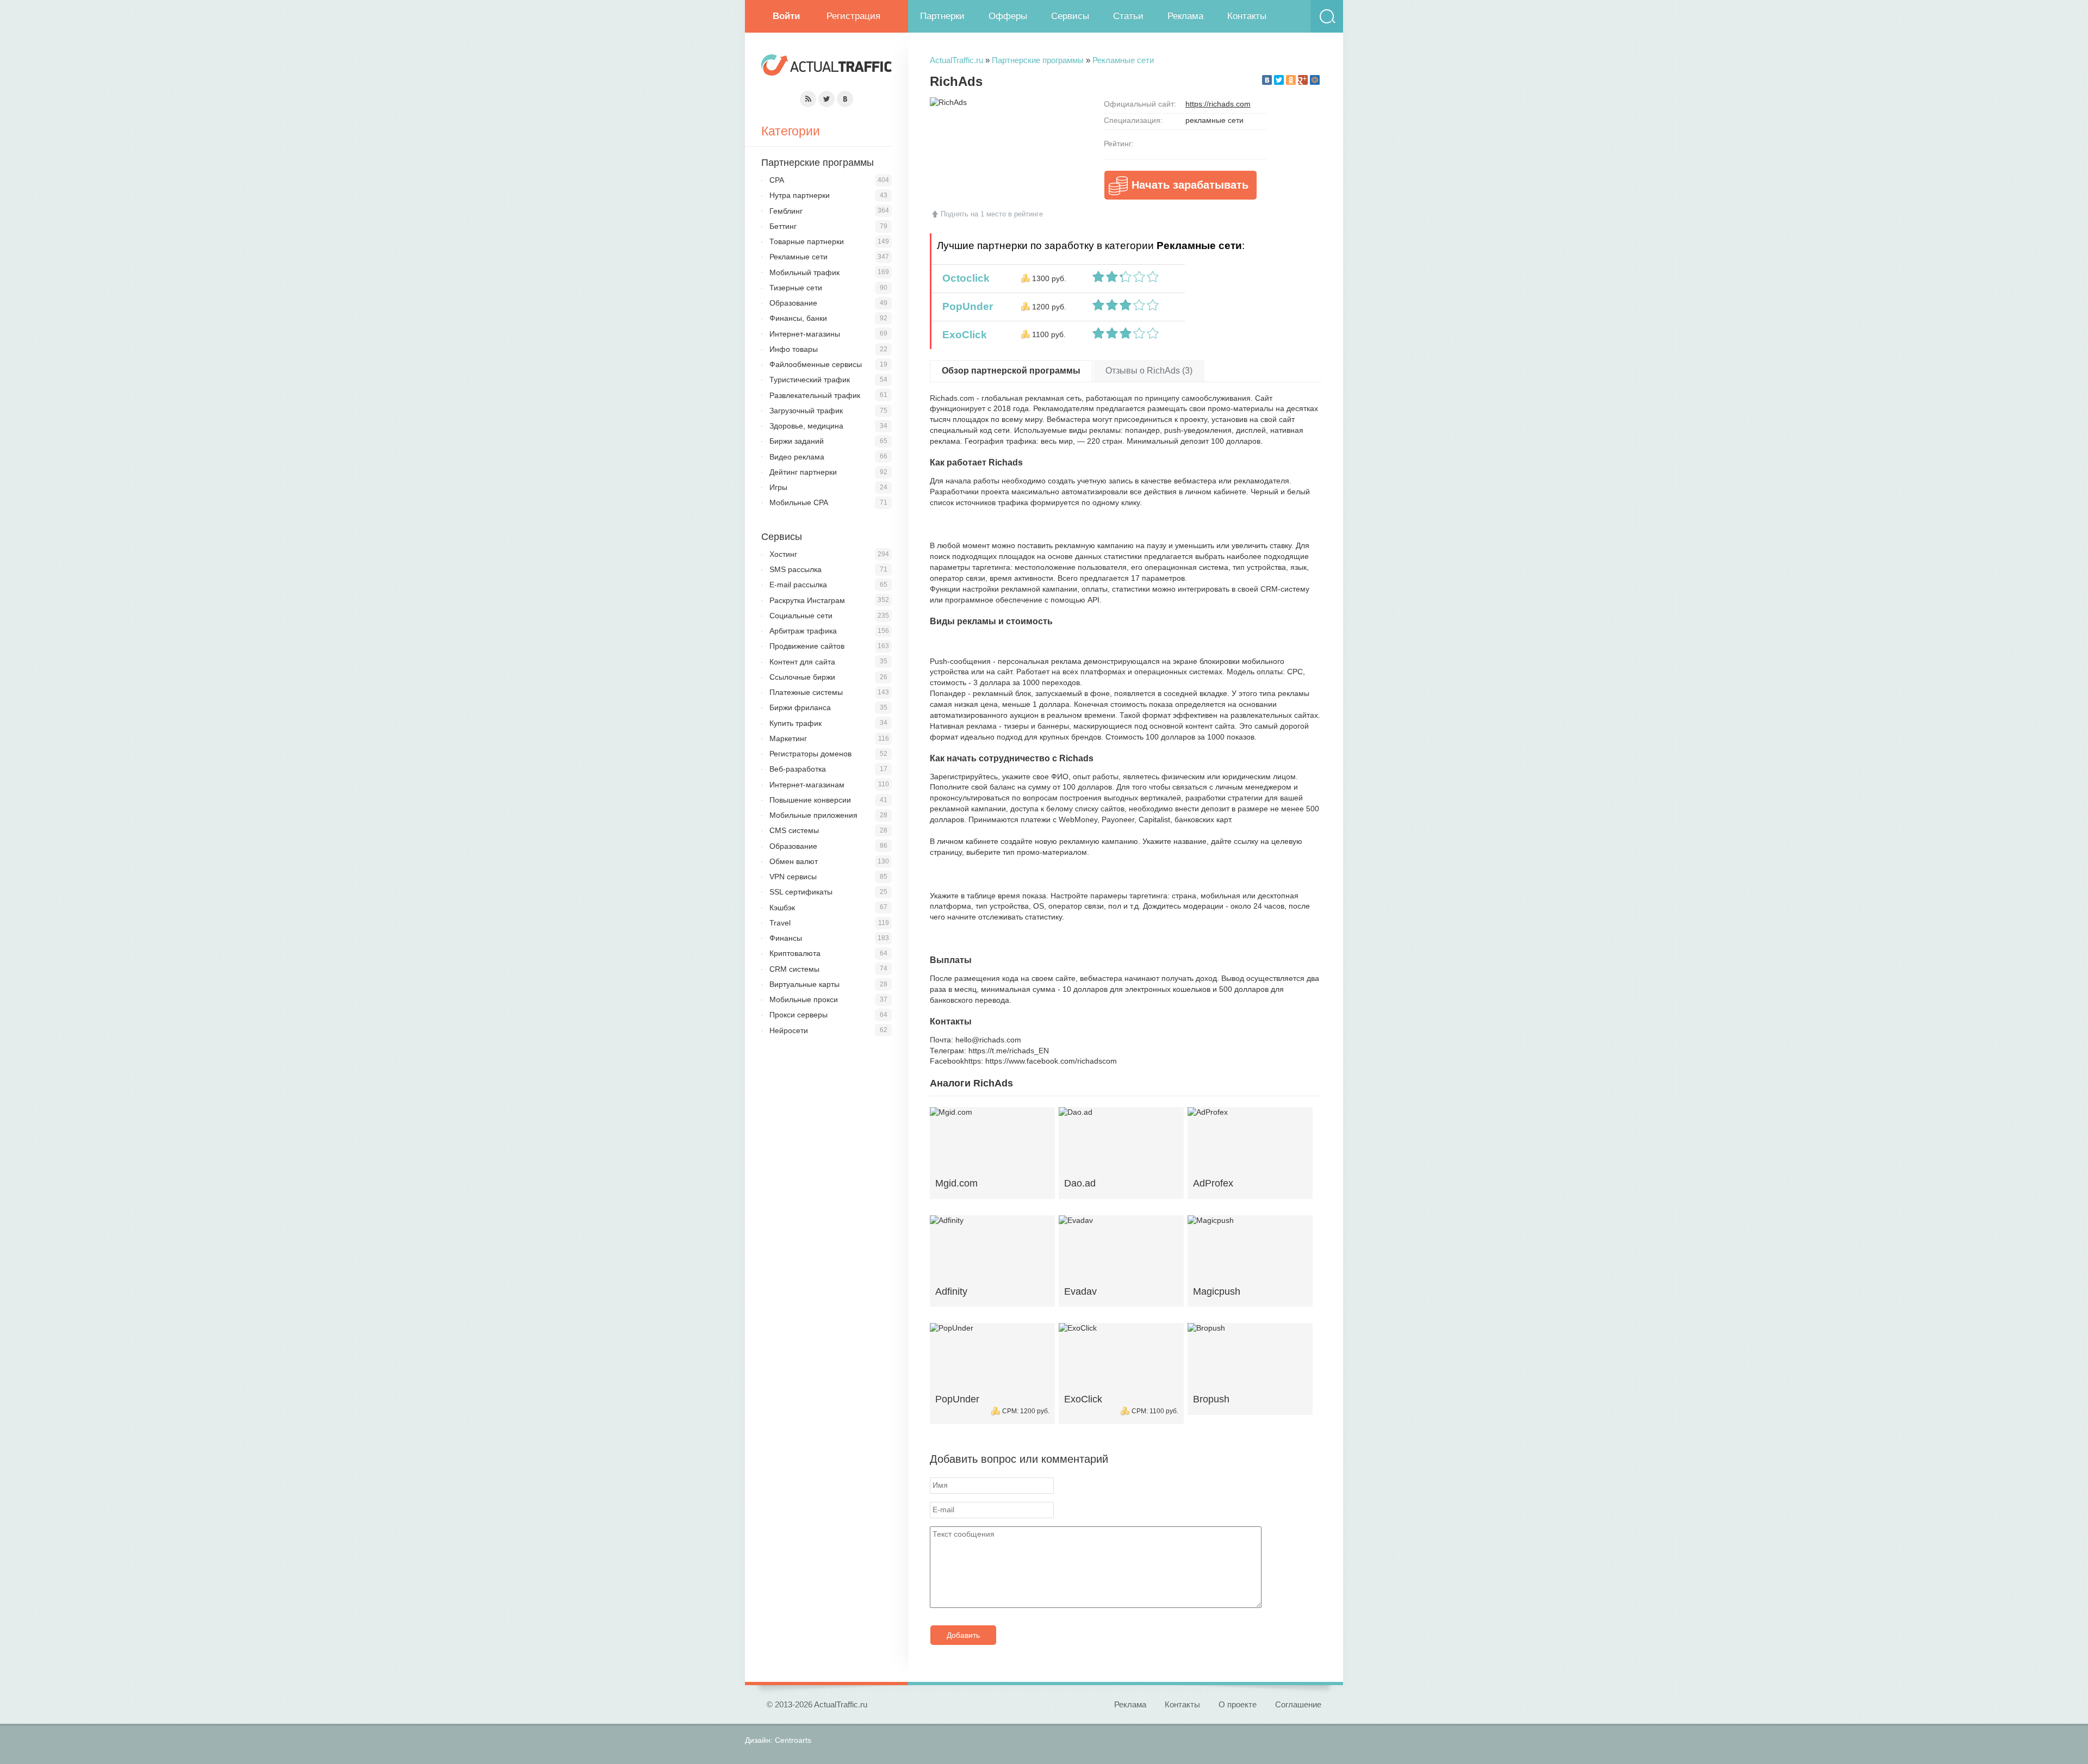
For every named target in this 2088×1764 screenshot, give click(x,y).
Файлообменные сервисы (816, 364)
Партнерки (942, 16)
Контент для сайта (802, 662)
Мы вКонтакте (845, 99)
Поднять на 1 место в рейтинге (992, 214)
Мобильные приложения (813, 815)
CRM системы (794, 969)
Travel (780, 923)
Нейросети (789, 1030)
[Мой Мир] (1315, 80)
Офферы (1008, 16)
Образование (793, 303)
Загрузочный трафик (806, 411)
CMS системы (794, 830)
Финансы (786, 938)
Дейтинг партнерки (803, 472)
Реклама (1185, 16)
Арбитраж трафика (803, 631)
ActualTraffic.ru (956, 60)
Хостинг (783, 554)
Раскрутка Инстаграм (807, 600)
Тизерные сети (796, 288)
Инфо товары (794, 349)
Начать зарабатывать (1190, 185)
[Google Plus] (1303, 80)
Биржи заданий (797, 441)
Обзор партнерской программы (1011, 371)
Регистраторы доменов (810, 754)
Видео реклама (797, 457)
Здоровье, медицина (806, 426)
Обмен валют (794, 861)
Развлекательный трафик (815, 395)
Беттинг (783, 226)
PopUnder (965, 306)
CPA (777, 180)
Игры (778, 487)
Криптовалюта (795, 953)
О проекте (1238, 1704)
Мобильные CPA (799, 502)
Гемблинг (786, 211)
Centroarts (793, 1740)
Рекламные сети (1123, 60)
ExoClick (962, 335)
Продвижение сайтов (807, 646)
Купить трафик (796, 723)
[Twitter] (1279, 80)
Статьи (1128, 16)
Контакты (1247, 16)
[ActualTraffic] (826, 67)
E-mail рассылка (798, 585)
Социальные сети (801, 616)
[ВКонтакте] (1267, 80)
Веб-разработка (798, 769)
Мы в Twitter (826, 99)
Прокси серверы (798, 1015)
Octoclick (963, 278)
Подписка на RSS (808, 99)
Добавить (963, 1635)
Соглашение (1298, 1704)
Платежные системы (806, 692)
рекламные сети (1214, 120)
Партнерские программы (1038, 60)
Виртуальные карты (804, 984)
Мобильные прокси (804, 999)
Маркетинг (788, 738)
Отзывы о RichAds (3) (1149, 371)
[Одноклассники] (1291, 80)
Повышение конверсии (810, 800)
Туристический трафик (810, 380)
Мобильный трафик (804, 272)
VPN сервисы (793, 877)
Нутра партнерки (800, 195)
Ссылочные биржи (802, 677)
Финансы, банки (798, 318)
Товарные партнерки (807, 241)
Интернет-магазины (805, 334)
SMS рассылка (796, 569)
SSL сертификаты (801, 892)
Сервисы (1070, 16)
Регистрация (853, 16)
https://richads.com (1218, 104)
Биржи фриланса (800, 707)
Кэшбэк (782, 908)
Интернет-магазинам (807, 785)
